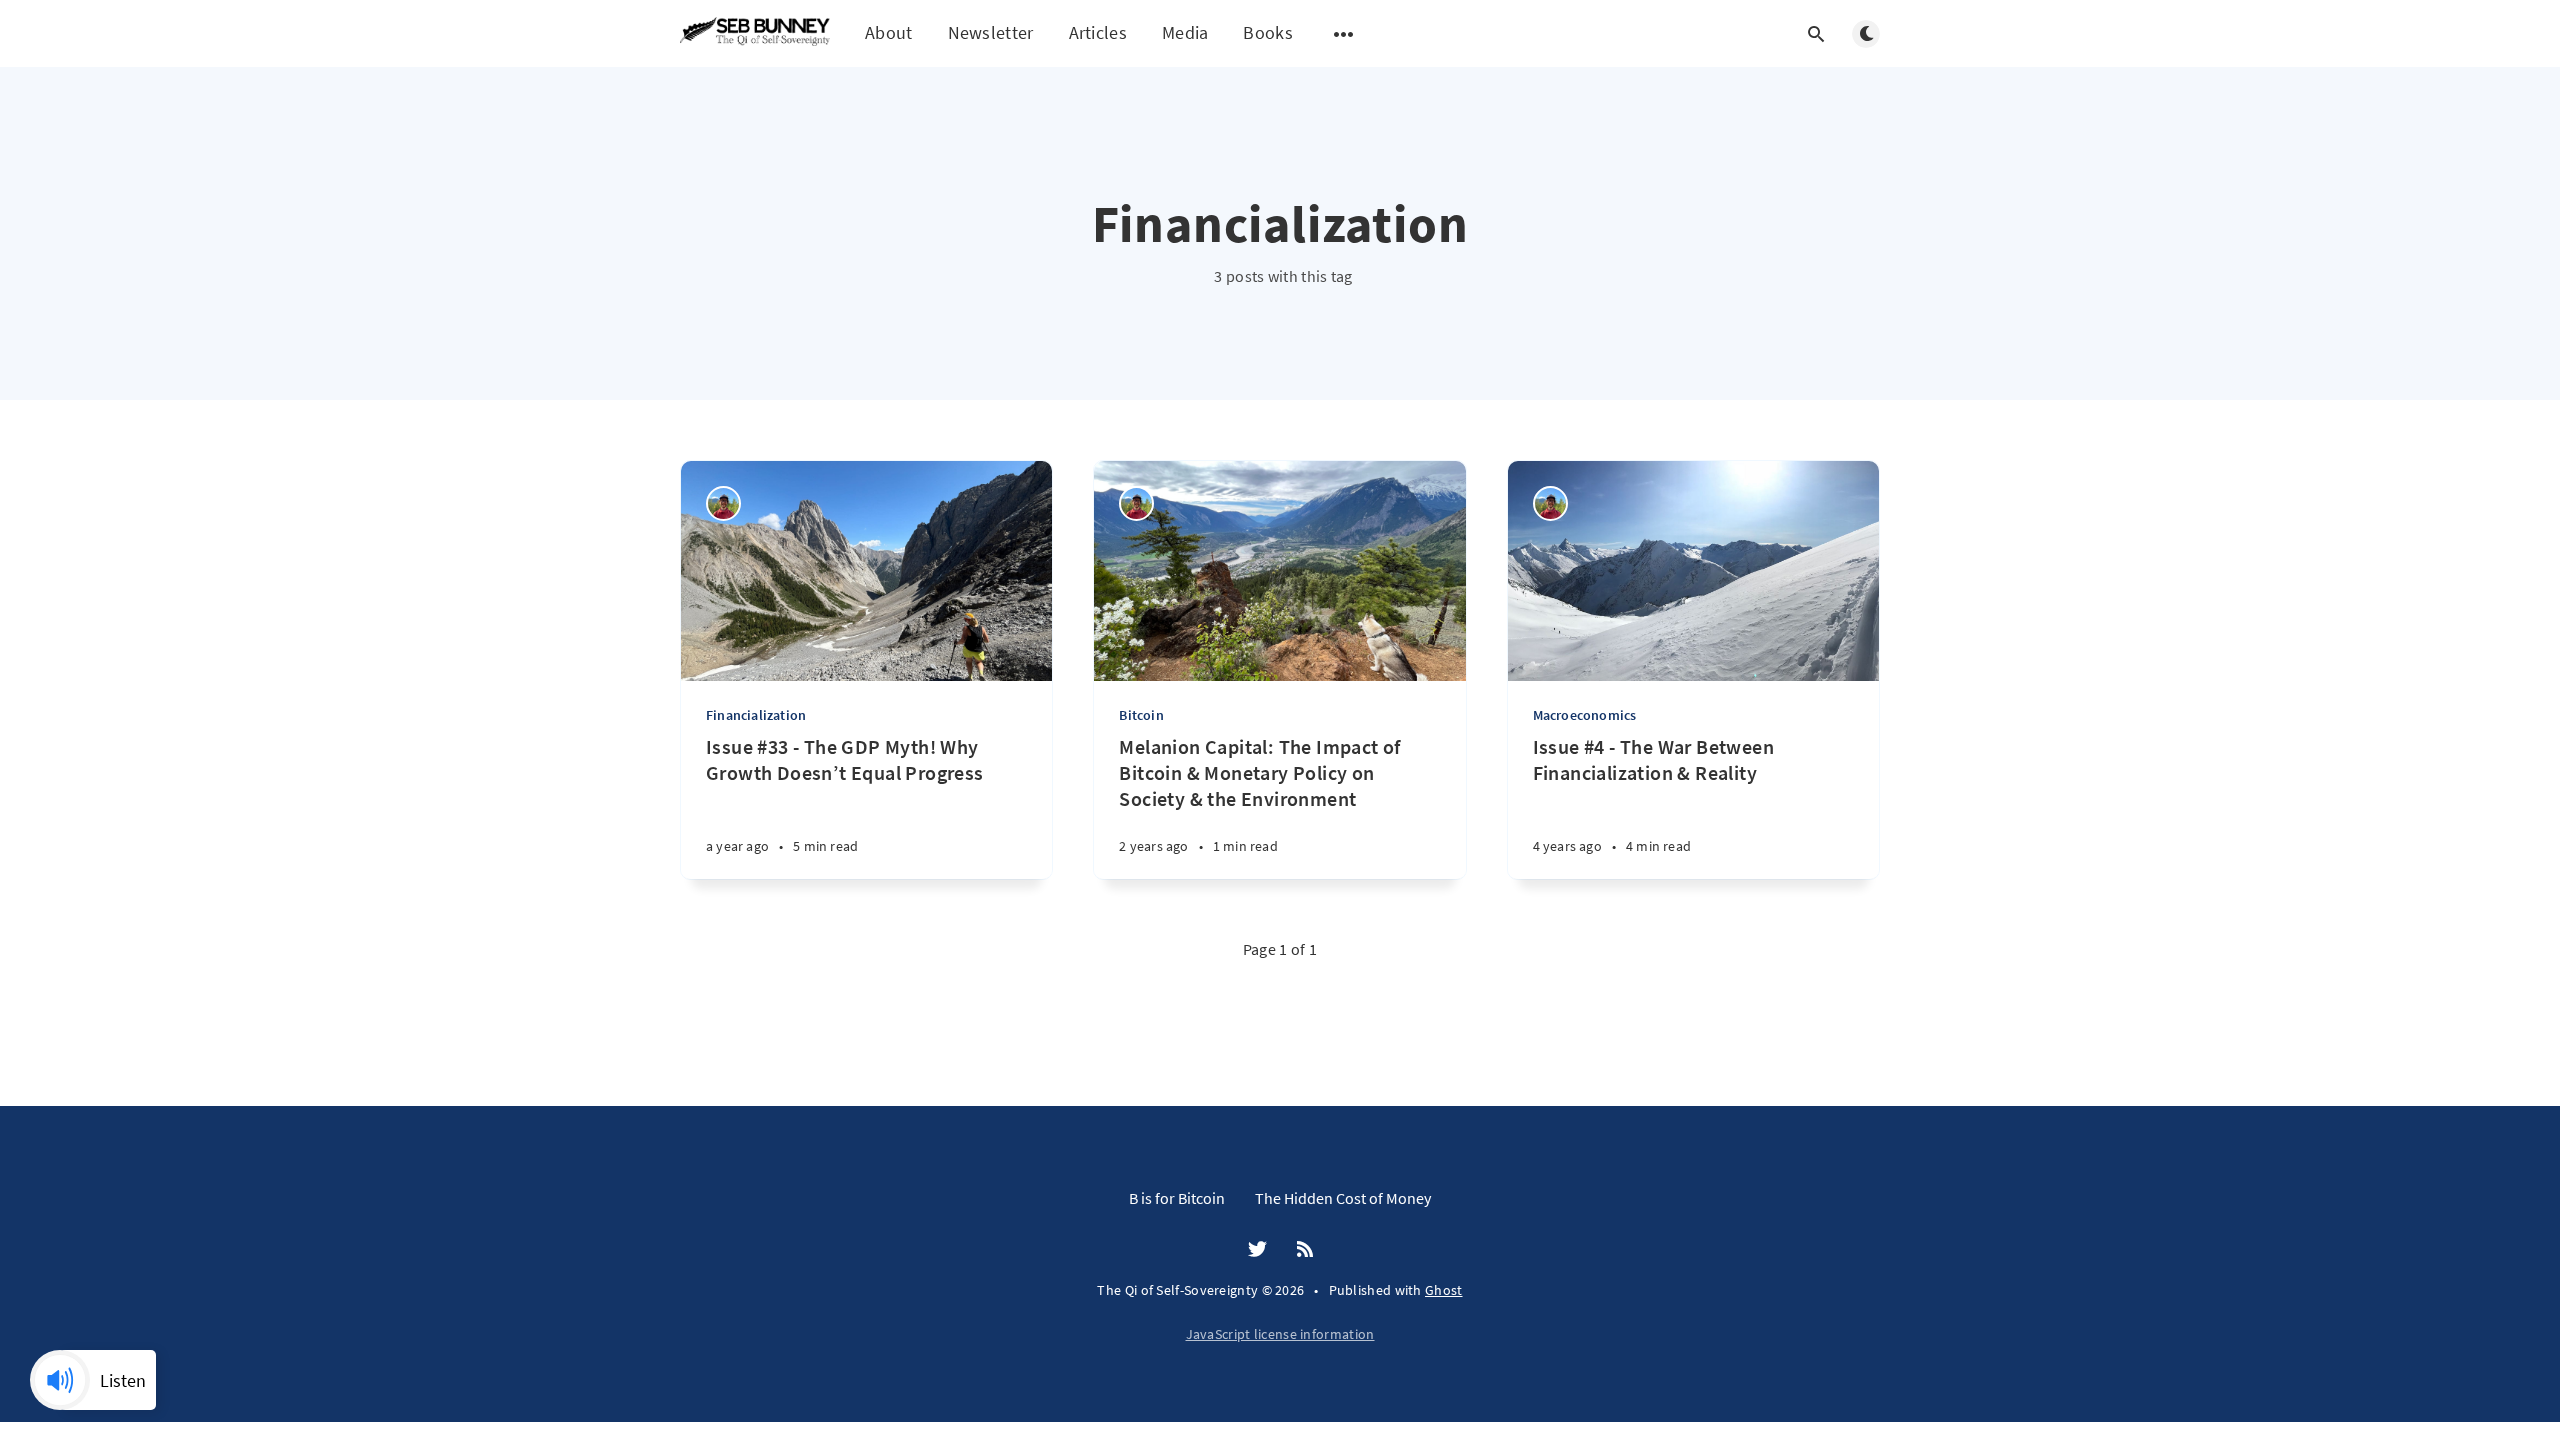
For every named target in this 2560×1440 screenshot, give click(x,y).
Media (1185, 32)
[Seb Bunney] (723, 503)
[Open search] (1816, 34)
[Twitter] (1257, 1250)
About (889, 32)
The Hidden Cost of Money (1343, 1198)
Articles (1098, 32)
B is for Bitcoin (1177, 1198)
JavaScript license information (1280, 1334)
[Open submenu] (1344, 34)
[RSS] (1305, 1250)
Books (1268, 33)
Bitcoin (1141, 715)
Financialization (756, 715)
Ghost (1444, 1290)
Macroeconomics (1585, 715)
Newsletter (991, 32)
